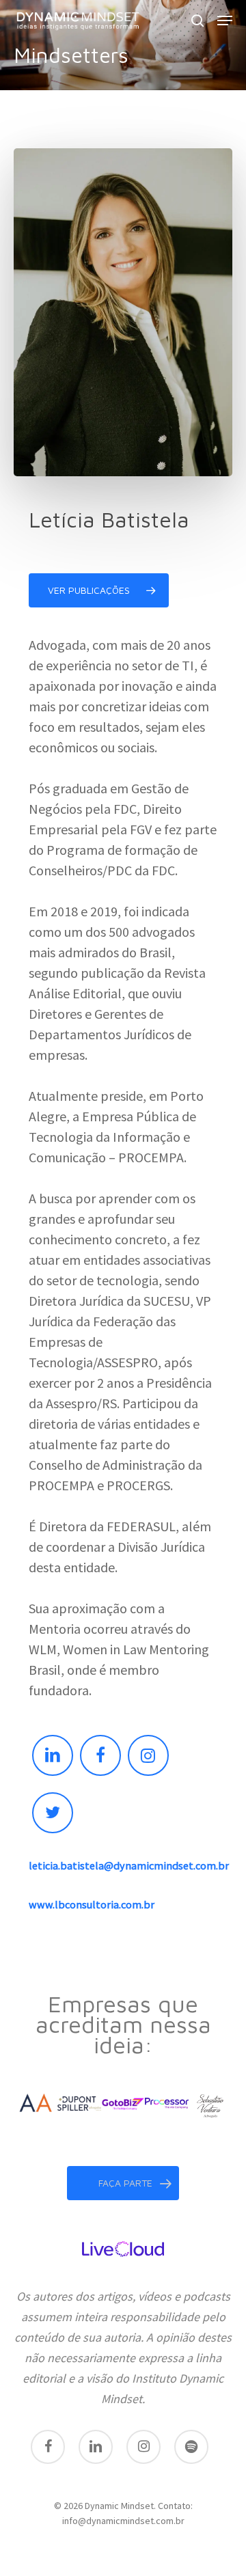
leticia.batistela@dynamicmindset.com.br (129, 1865)
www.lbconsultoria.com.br (92, 1904)
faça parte (125, 2183)
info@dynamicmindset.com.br (123, 2521)
